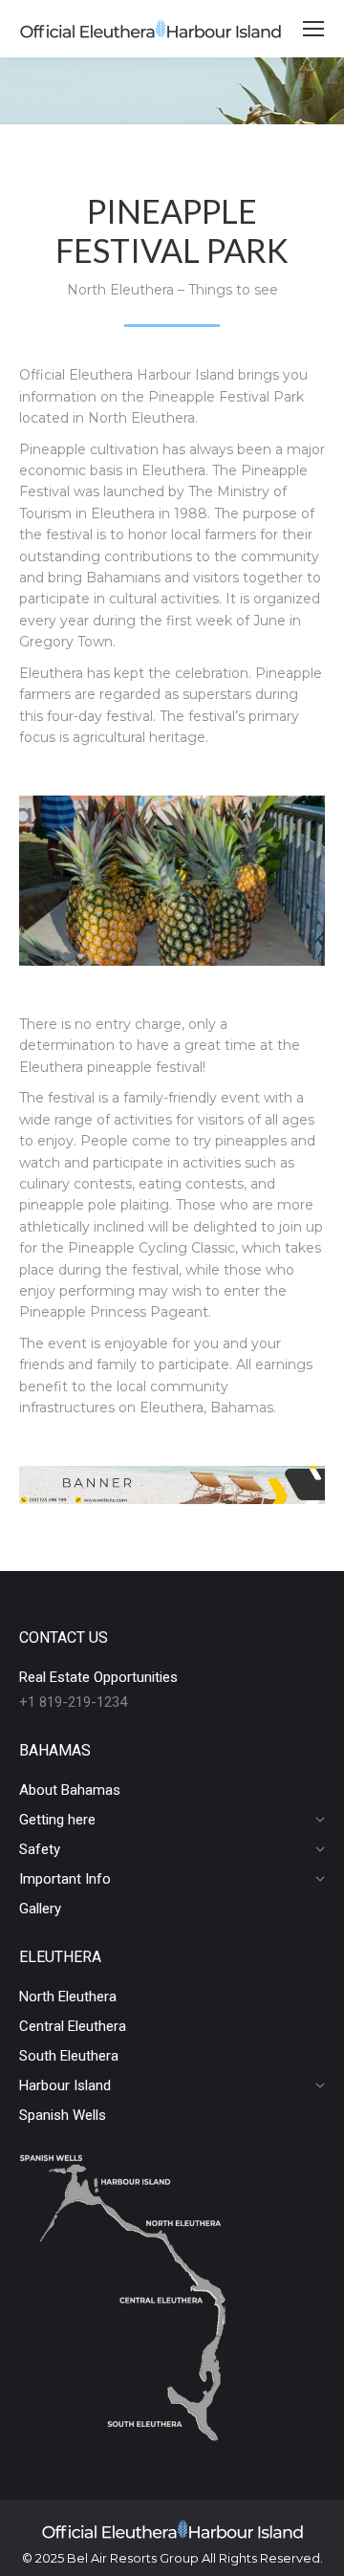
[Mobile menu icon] (313, 29)
